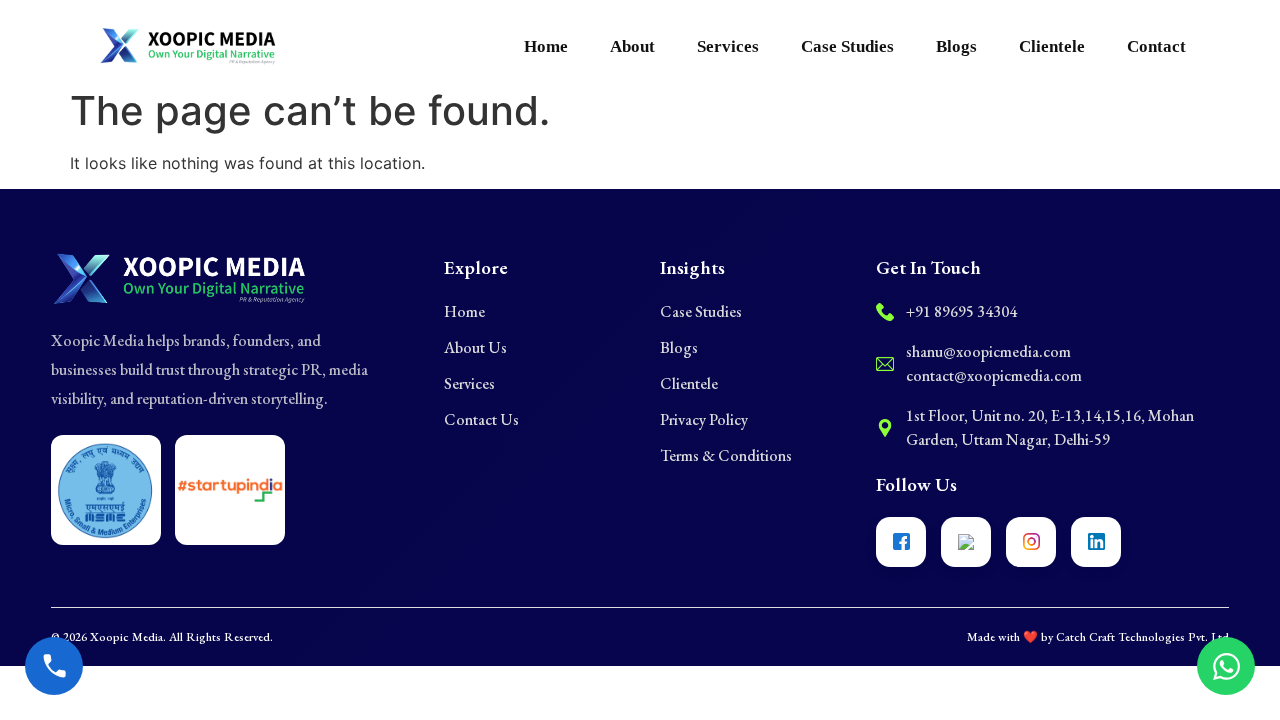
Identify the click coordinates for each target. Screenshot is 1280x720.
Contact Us (481, 419)
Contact (1156, 46)
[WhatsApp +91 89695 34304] (1226, 666)
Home (546, 46)
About (632, 46)
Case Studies (847, 46)
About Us (475, 347)
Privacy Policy (704, 419)
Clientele (1052, 46)
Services (728, 46)
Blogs (956, 46)
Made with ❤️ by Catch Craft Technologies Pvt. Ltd (1098, 637)
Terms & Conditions (726, 455)
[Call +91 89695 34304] (54, 666)
